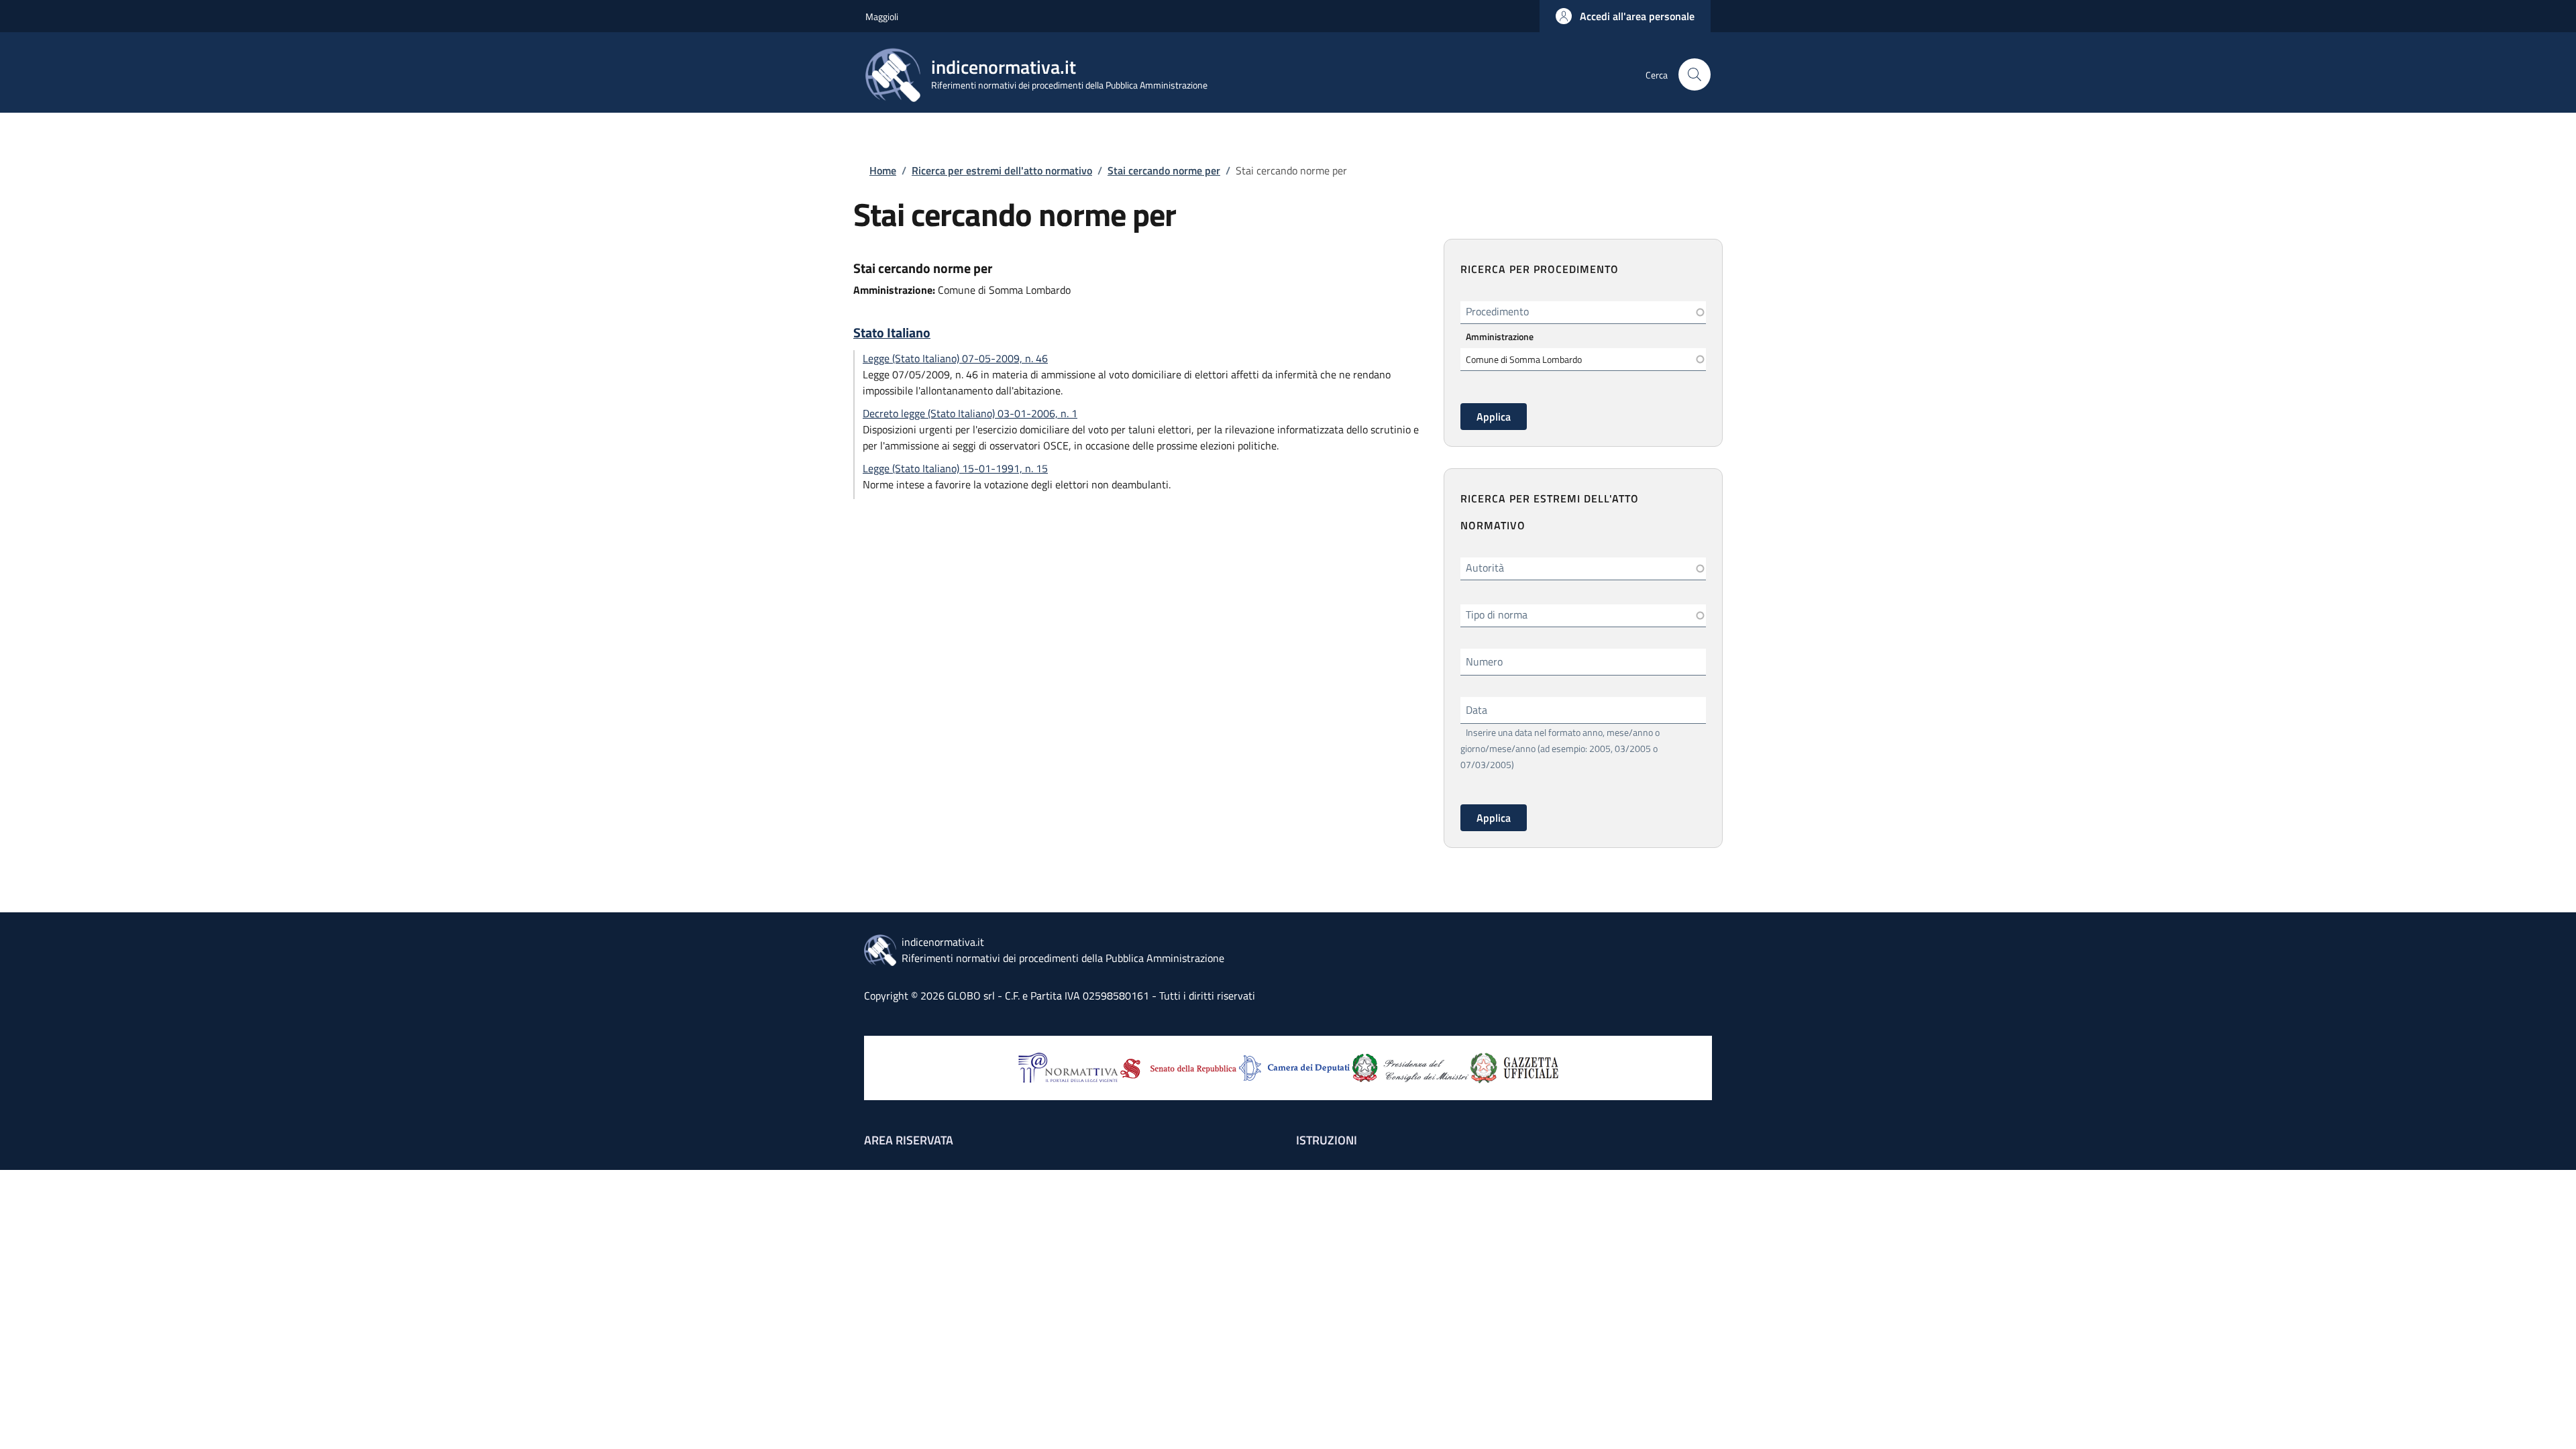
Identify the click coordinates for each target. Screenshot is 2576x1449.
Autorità (1485, 568)
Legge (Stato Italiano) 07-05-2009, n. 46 (955, 358)
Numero (1484, 661)
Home (883, 170)
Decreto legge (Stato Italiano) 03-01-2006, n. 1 (970, 413)
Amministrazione (1500, 336)
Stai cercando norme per (1164, 170)
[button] (1625, 16)
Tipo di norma (1497, 614)
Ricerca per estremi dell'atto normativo (1002, 170)
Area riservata (909, 1140)
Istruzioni (1327, 1140)
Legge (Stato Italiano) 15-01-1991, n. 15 (955, 468)
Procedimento (1497, 311)
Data (1477, 710)
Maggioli (882, 16)
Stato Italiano (892, 333)
